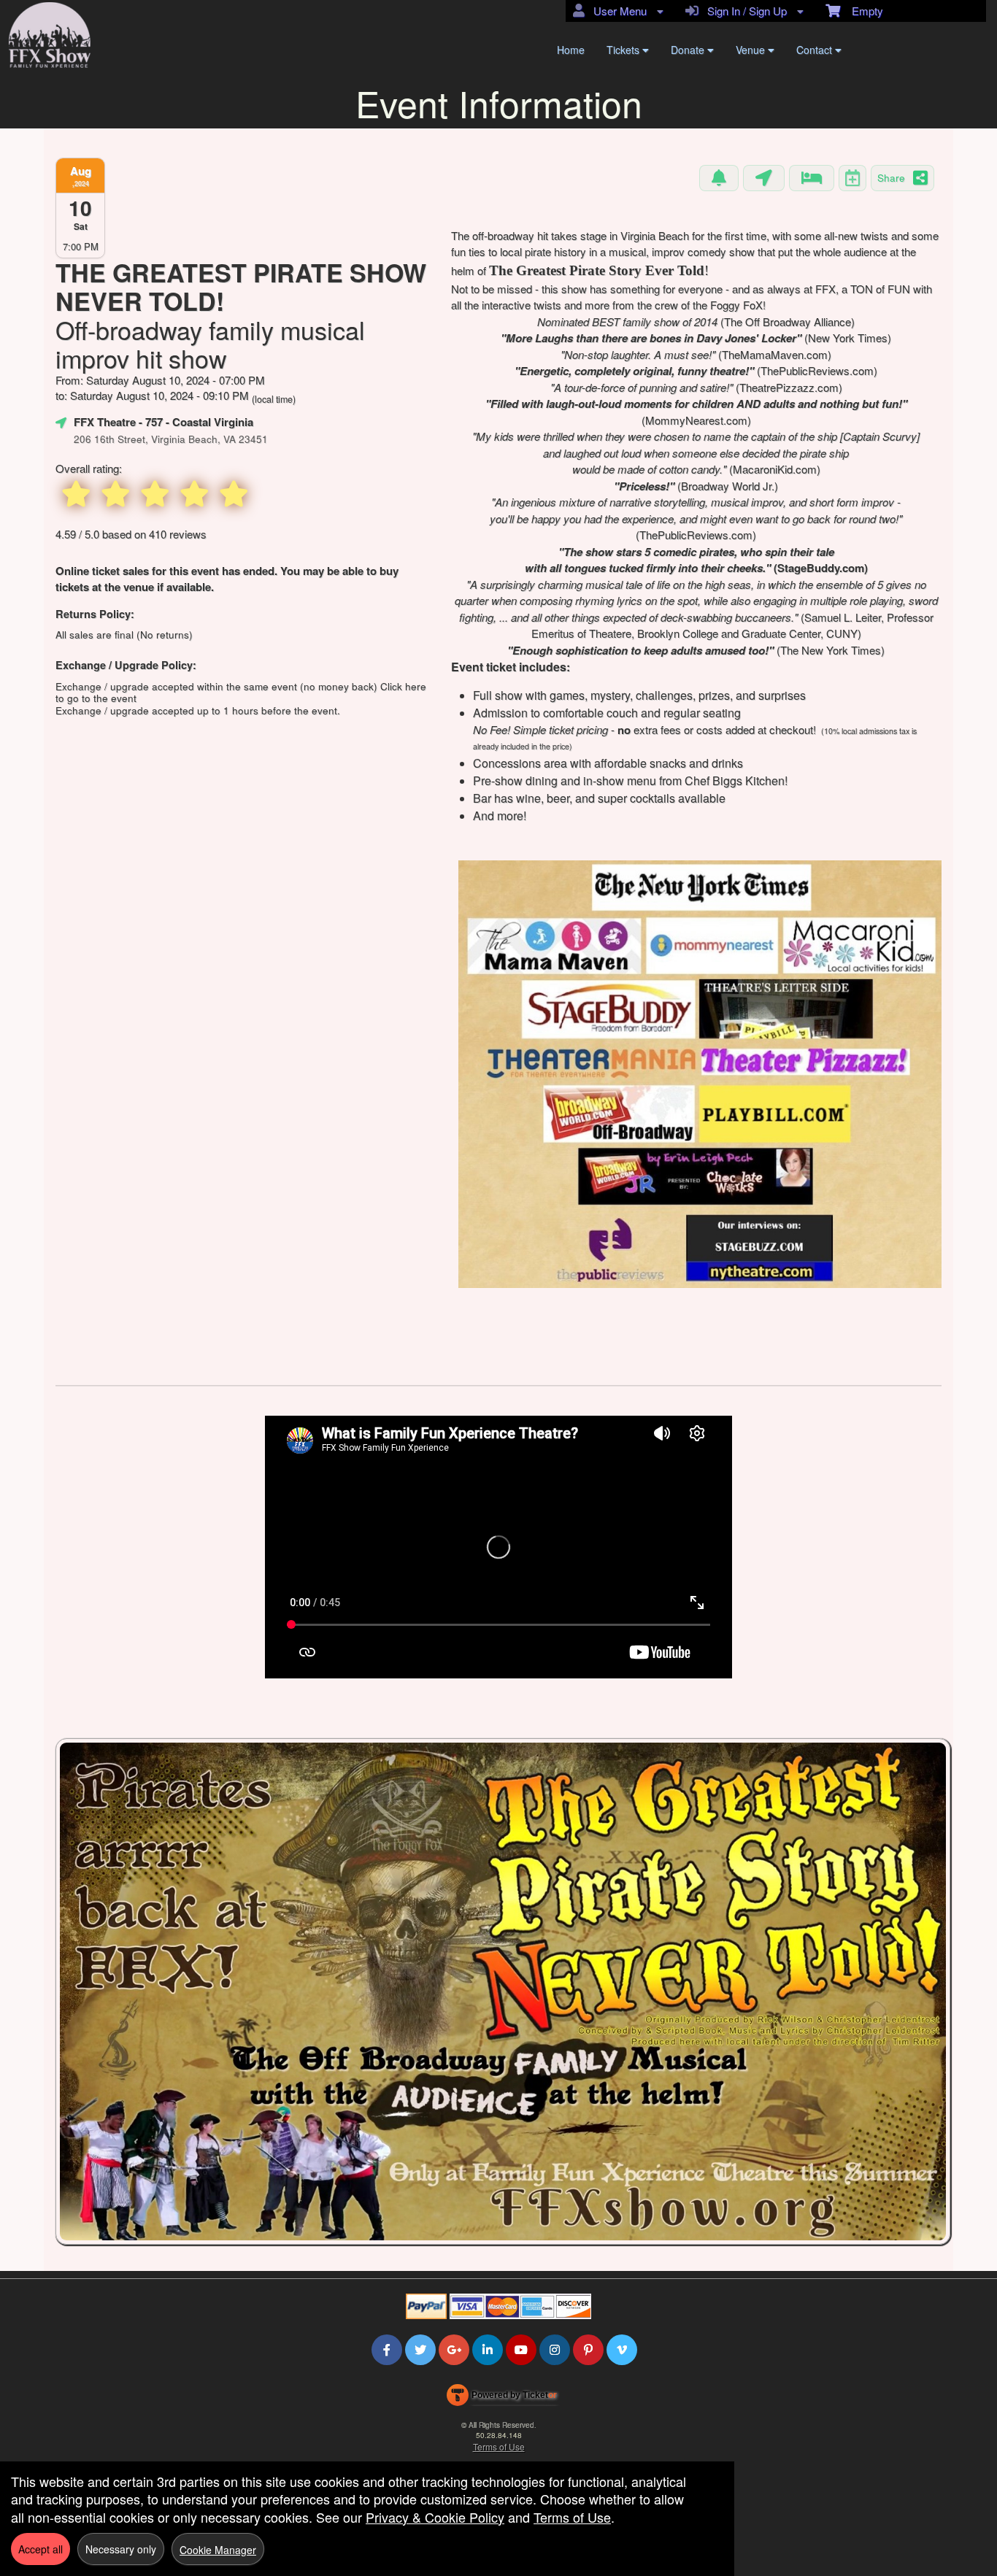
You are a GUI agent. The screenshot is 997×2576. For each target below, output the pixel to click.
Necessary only (121, 2549)
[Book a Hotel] (812, 178)
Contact (816, 50)
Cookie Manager (218, 2550)
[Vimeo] (622, 2349)
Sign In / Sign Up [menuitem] (744, 11)
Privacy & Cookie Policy (435, 2517)
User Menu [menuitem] (617, 11)
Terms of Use (499, 2446)
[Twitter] (420, 2349)
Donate (689, 50)
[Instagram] (555, 2349)
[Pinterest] (588, 2349)
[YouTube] (521, 2349)
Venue (752, 50)
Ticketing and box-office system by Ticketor (502, 2398)
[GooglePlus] (454, 2349)
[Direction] (764, 178)
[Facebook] (387, 2349)
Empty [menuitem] (862, 11)
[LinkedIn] (488, 2349)
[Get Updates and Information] (719, 178)
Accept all (41, 2549)
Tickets (624, 50)
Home (571, 50)
